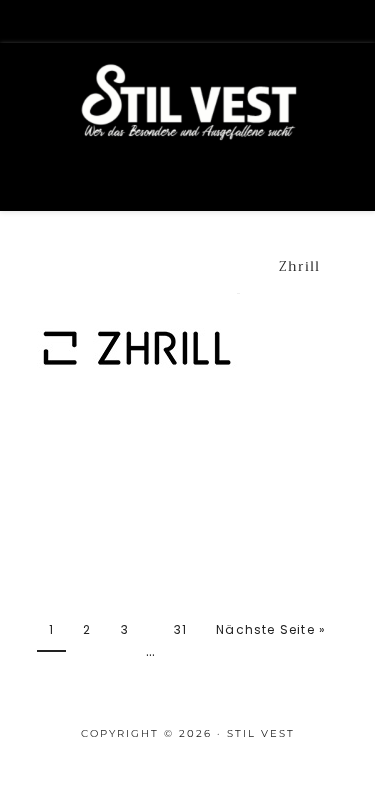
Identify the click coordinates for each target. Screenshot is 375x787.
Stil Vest (188, 130)
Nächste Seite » (271, 629)
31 (180, 629)
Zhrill (300, 266)
